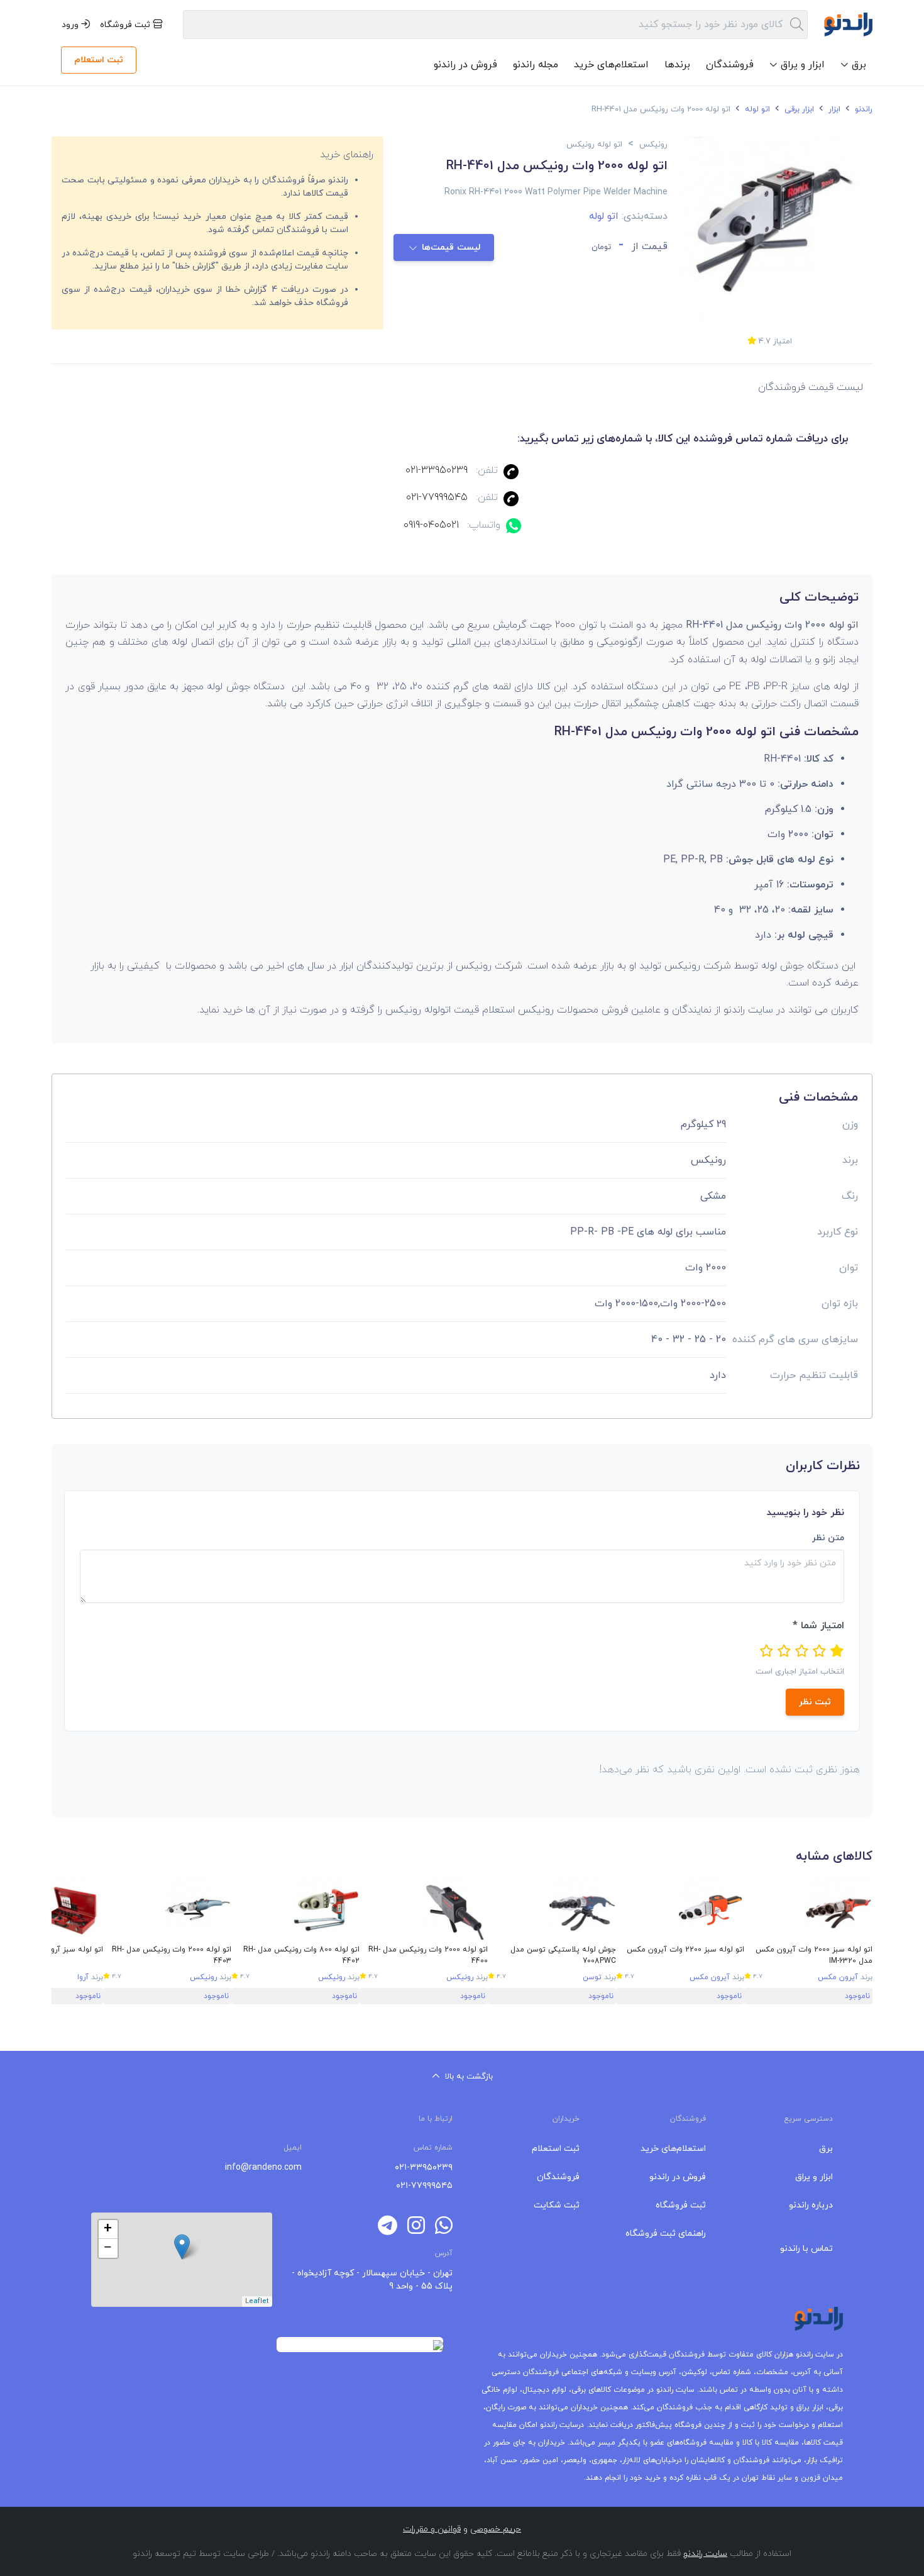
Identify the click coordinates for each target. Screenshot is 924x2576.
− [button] (108, 2248)
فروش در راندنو (465, 65)
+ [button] (108, 2229)
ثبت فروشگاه (126, 25)
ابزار (833, 109)
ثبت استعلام (99, 60)
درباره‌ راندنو (811, 2205)
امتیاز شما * (818, 1626)
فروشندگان (730, 65)
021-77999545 (437, 497)
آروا (83, 1977)
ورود (71, 25)
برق (826, 2149)
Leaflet (257, 2301)
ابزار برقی (798, 109)
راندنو (862, 109)
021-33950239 (437, 470)
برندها (677, 65)
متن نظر (828, 1538)
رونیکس (460, 1977)
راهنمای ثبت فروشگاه (666, 2234)
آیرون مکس (838, 1977)
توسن (592, 1977)
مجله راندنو (536, 65)
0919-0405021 (431, 525)
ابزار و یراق (814, 2177)
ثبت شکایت (557, 2205)
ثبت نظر (815, 1702)
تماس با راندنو (806, 2249)
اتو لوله (756, 109)
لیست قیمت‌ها (452, 247)
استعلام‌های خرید (611, 65)
